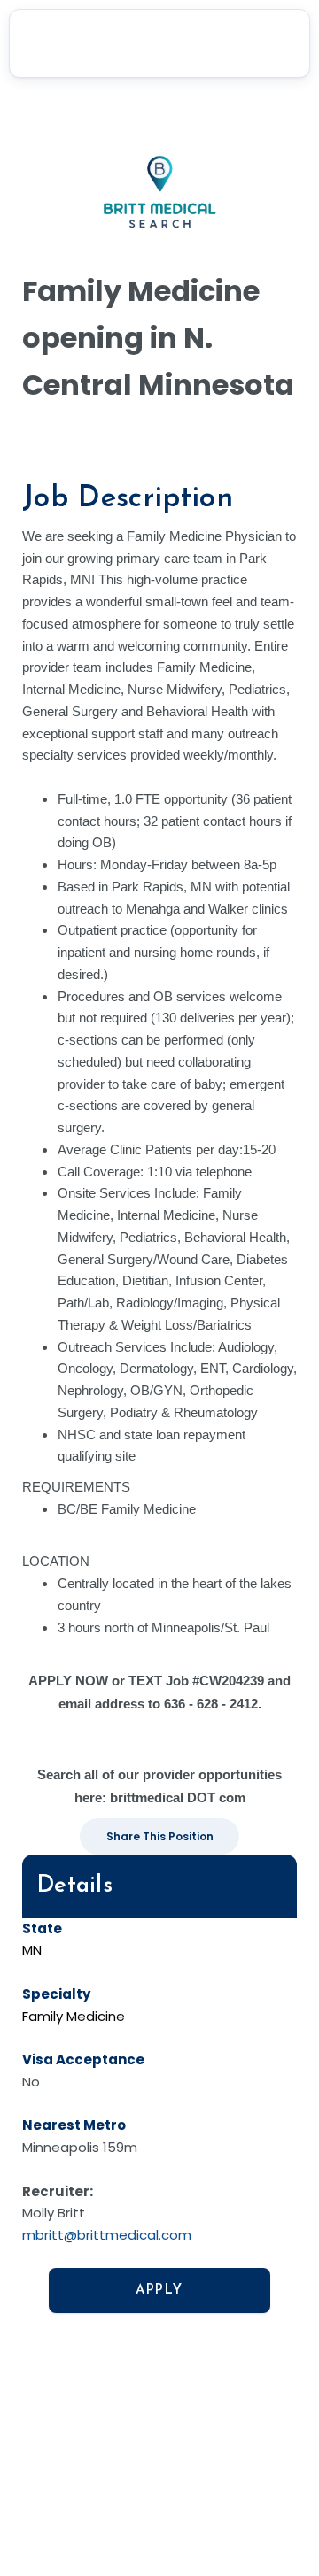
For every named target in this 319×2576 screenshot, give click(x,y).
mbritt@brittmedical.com (107, 2235)
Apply (159, 2291)
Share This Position (160, 1836)
